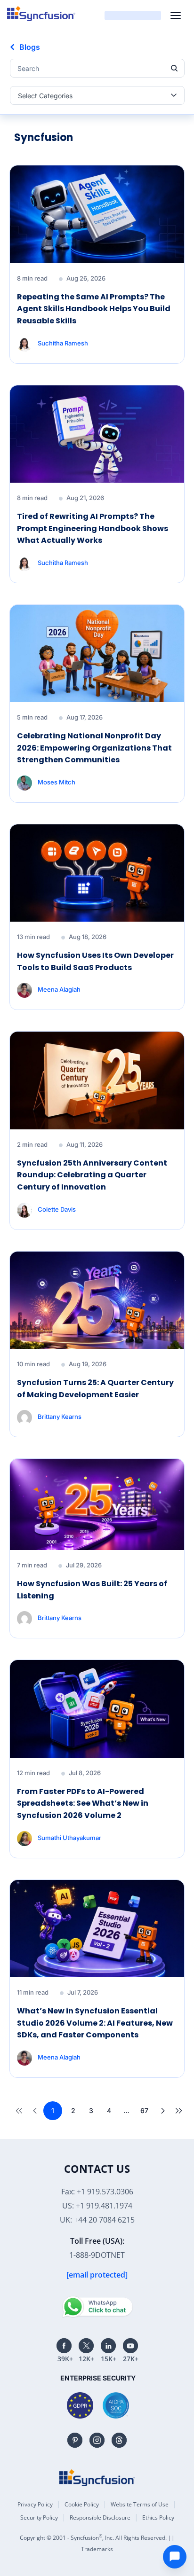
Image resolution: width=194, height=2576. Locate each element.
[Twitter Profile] (86, 2346)
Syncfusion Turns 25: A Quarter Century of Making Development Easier (95, 1389)
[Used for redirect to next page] (161, 2111)
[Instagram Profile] (97, 2440)
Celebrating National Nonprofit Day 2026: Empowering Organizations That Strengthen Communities (94, 748)
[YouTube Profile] (130, 2346)
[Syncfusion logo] (41, 14)
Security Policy (39, 2517)
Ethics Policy (158, 2517)
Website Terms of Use (140, 2504)
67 (144, 2110)
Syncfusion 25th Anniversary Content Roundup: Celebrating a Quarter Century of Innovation (92, 1175)
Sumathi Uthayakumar (69, 1837)
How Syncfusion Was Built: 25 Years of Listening (92, 1590)
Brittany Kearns (60, 1417)
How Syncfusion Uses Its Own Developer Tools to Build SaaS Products (95, 961)
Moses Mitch (57, 782)
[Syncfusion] (97, 2478)
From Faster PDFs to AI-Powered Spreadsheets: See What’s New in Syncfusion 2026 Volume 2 (83, 1803)
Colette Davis (57, 1209)
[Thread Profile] (119, 2440)
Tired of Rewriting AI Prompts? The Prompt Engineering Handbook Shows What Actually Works (93, 528)
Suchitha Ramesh (63, 343)
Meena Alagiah (59, 989)
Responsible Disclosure (100, 2517)
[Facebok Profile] (64, 2346)
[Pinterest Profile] (75, 2440)
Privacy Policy (35, 2504)
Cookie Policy (82, 2504)
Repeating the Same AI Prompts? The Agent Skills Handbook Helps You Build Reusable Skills (94, 309)
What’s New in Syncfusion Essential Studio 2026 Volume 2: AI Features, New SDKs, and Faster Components (95, 2023)
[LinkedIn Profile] (108, 2346)
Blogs (30, 47)
